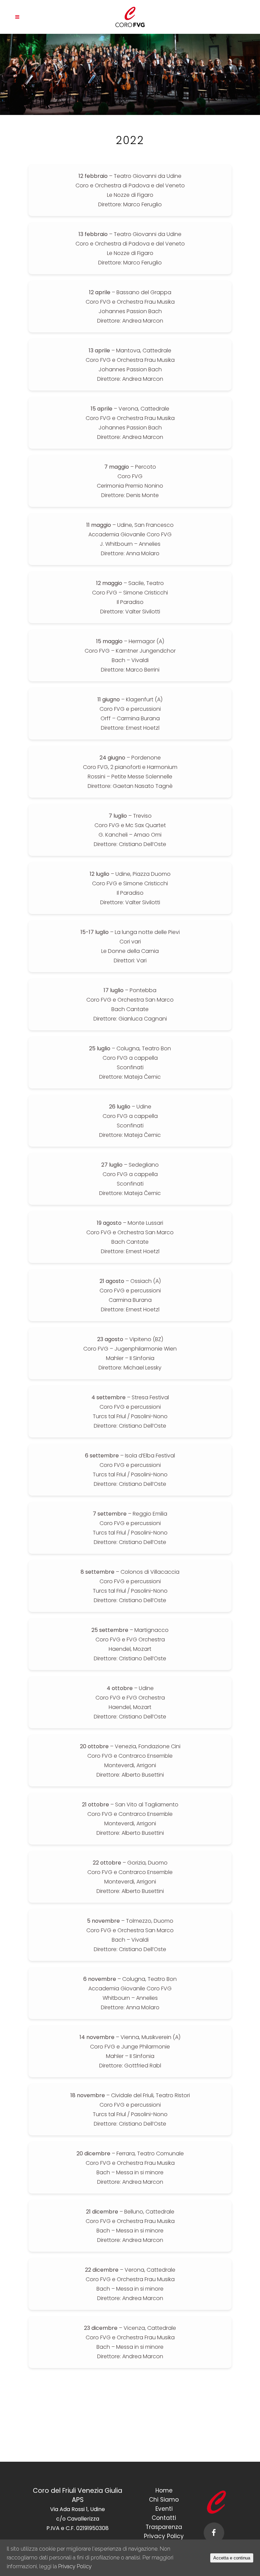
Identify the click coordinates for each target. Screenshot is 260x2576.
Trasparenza (164, 2527)
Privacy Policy (164, 2536)
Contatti (164, 2518)
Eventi (164, 2509)
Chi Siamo (164, 2500)
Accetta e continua (232, 2558)
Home (164, 2490)
